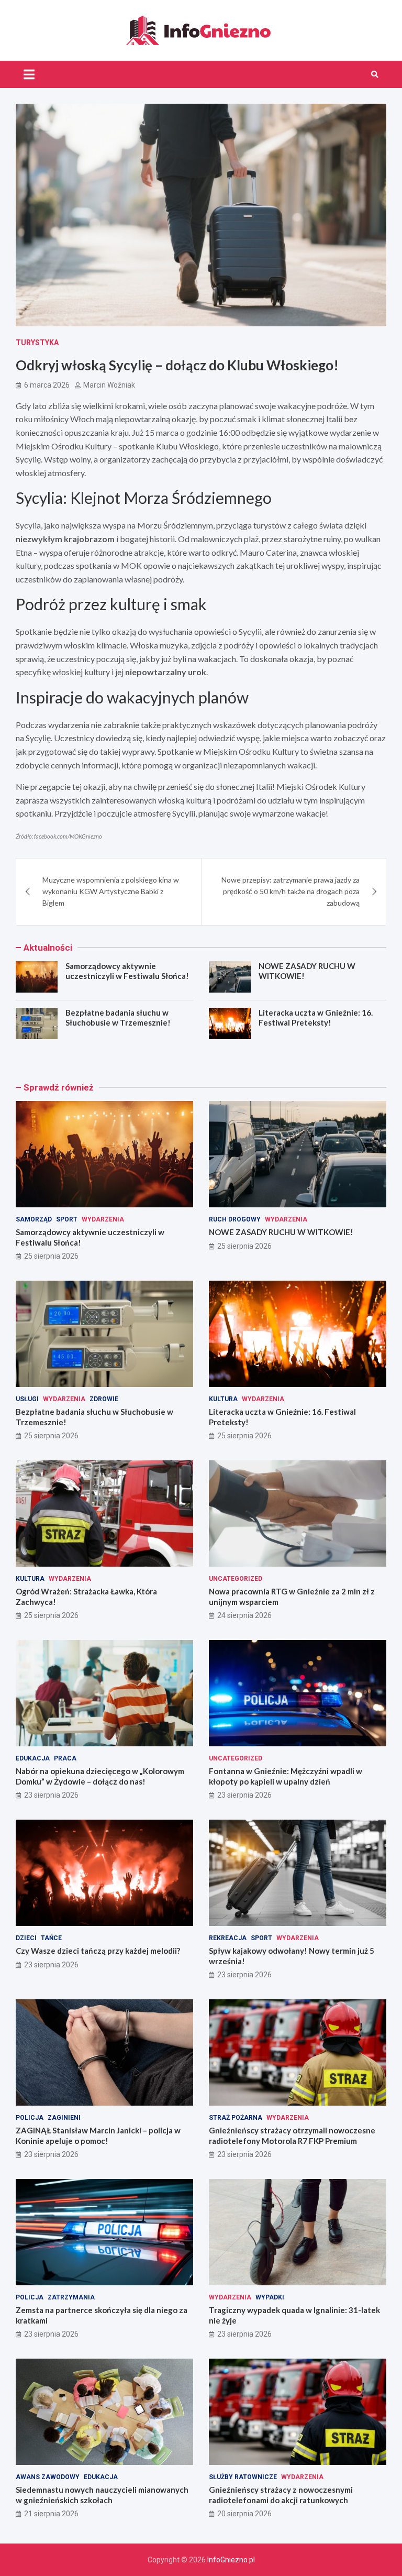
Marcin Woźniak (109, 385)
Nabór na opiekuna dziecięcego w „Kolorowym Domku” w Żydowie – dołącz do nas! (100, 1776)
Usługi (27, 1399)
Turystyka (37, 343)
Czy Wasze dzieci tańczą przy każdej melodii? (98, 1951)
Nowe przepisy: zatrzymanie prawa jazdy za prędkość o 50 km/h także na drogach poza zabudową (291, 891)
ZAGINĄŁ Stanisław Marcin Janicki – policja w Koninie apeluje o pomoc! (98, 2135)
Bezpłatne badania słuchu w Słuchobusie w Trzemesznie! (118, 1018)
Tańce (51, 1938)
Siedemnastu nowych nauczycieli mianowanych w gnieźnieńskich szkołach (102, 2495)
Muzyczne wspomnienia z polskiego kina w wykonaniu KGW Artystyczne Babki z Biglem (111, 891)
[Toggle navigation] (29, 74)
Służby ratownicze (243, 2477)
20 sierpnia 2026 (244, 2514)
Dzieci (26, 1938)
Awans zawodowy (48, 2477)
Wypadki (270, 2297)
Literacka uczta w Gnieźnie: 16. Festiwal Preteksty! (316, 1018)
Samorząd (34, 1219)
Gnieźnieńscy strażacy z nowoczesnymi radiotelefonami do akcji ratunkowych (281, 2495)
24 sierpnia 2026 (244, 1615)
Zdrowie (104, 1399)
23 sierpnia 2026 (51, 1795)
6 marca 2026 (47, 385)
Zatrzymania (71, 2297)
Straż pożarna (236, 2118)
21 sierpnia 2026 (51, 2514)
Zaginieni (64, 2118)
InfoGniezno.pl (231, 2560)
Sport (67, 1219)
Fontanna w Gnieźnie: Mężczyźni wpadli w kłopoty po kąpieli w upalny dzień (286, 1776)
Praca (65, 1758)
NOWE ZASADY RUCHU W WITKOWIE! (281, 1232)
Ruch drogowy (235, 1219)
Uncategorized (236, 1579)
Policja (30, 2118)
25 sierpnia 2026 (51, 1256)
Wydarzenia (103, 1219)
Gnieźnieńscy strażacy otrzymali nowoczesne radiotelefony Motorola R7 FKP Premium (292, 2135)
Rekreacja (228, 1938)
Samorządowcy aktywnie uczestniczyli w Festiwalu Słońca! (127, 971)
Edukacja (33, 1758)
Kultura (223, 1399)
